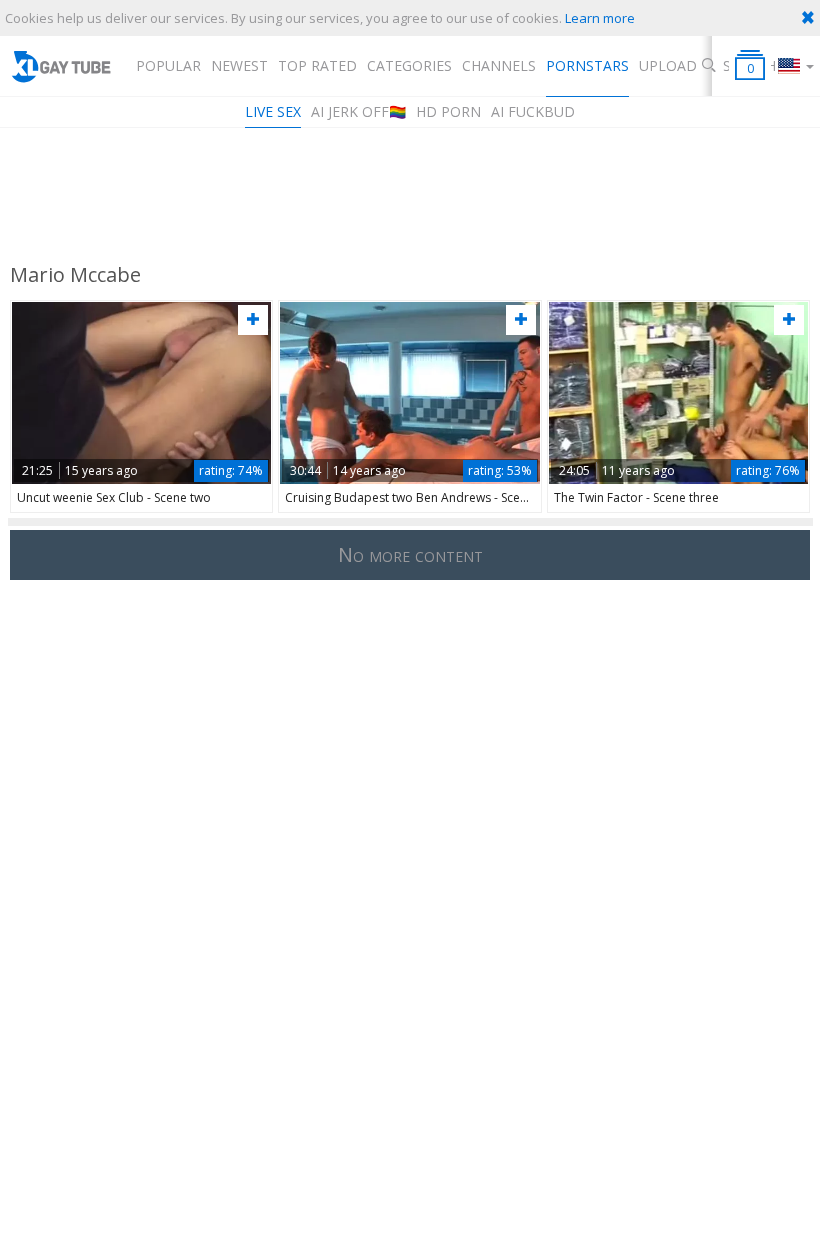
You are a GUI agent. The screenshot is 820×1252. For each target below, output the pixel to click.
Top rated (317, 65)
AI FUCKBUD (533, 111)
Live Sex (273, 111)
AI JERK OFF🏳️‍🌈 (358, 111)
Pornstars (587, 65)
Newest (239, 65)
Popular (168, 65)
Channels (499, 65)
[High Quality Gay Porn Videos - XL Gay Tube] (60, 66)
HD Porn (448, 111)
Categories (409, 65)
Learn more (600, 18)
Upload (668, 65)
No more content (410, 554)
